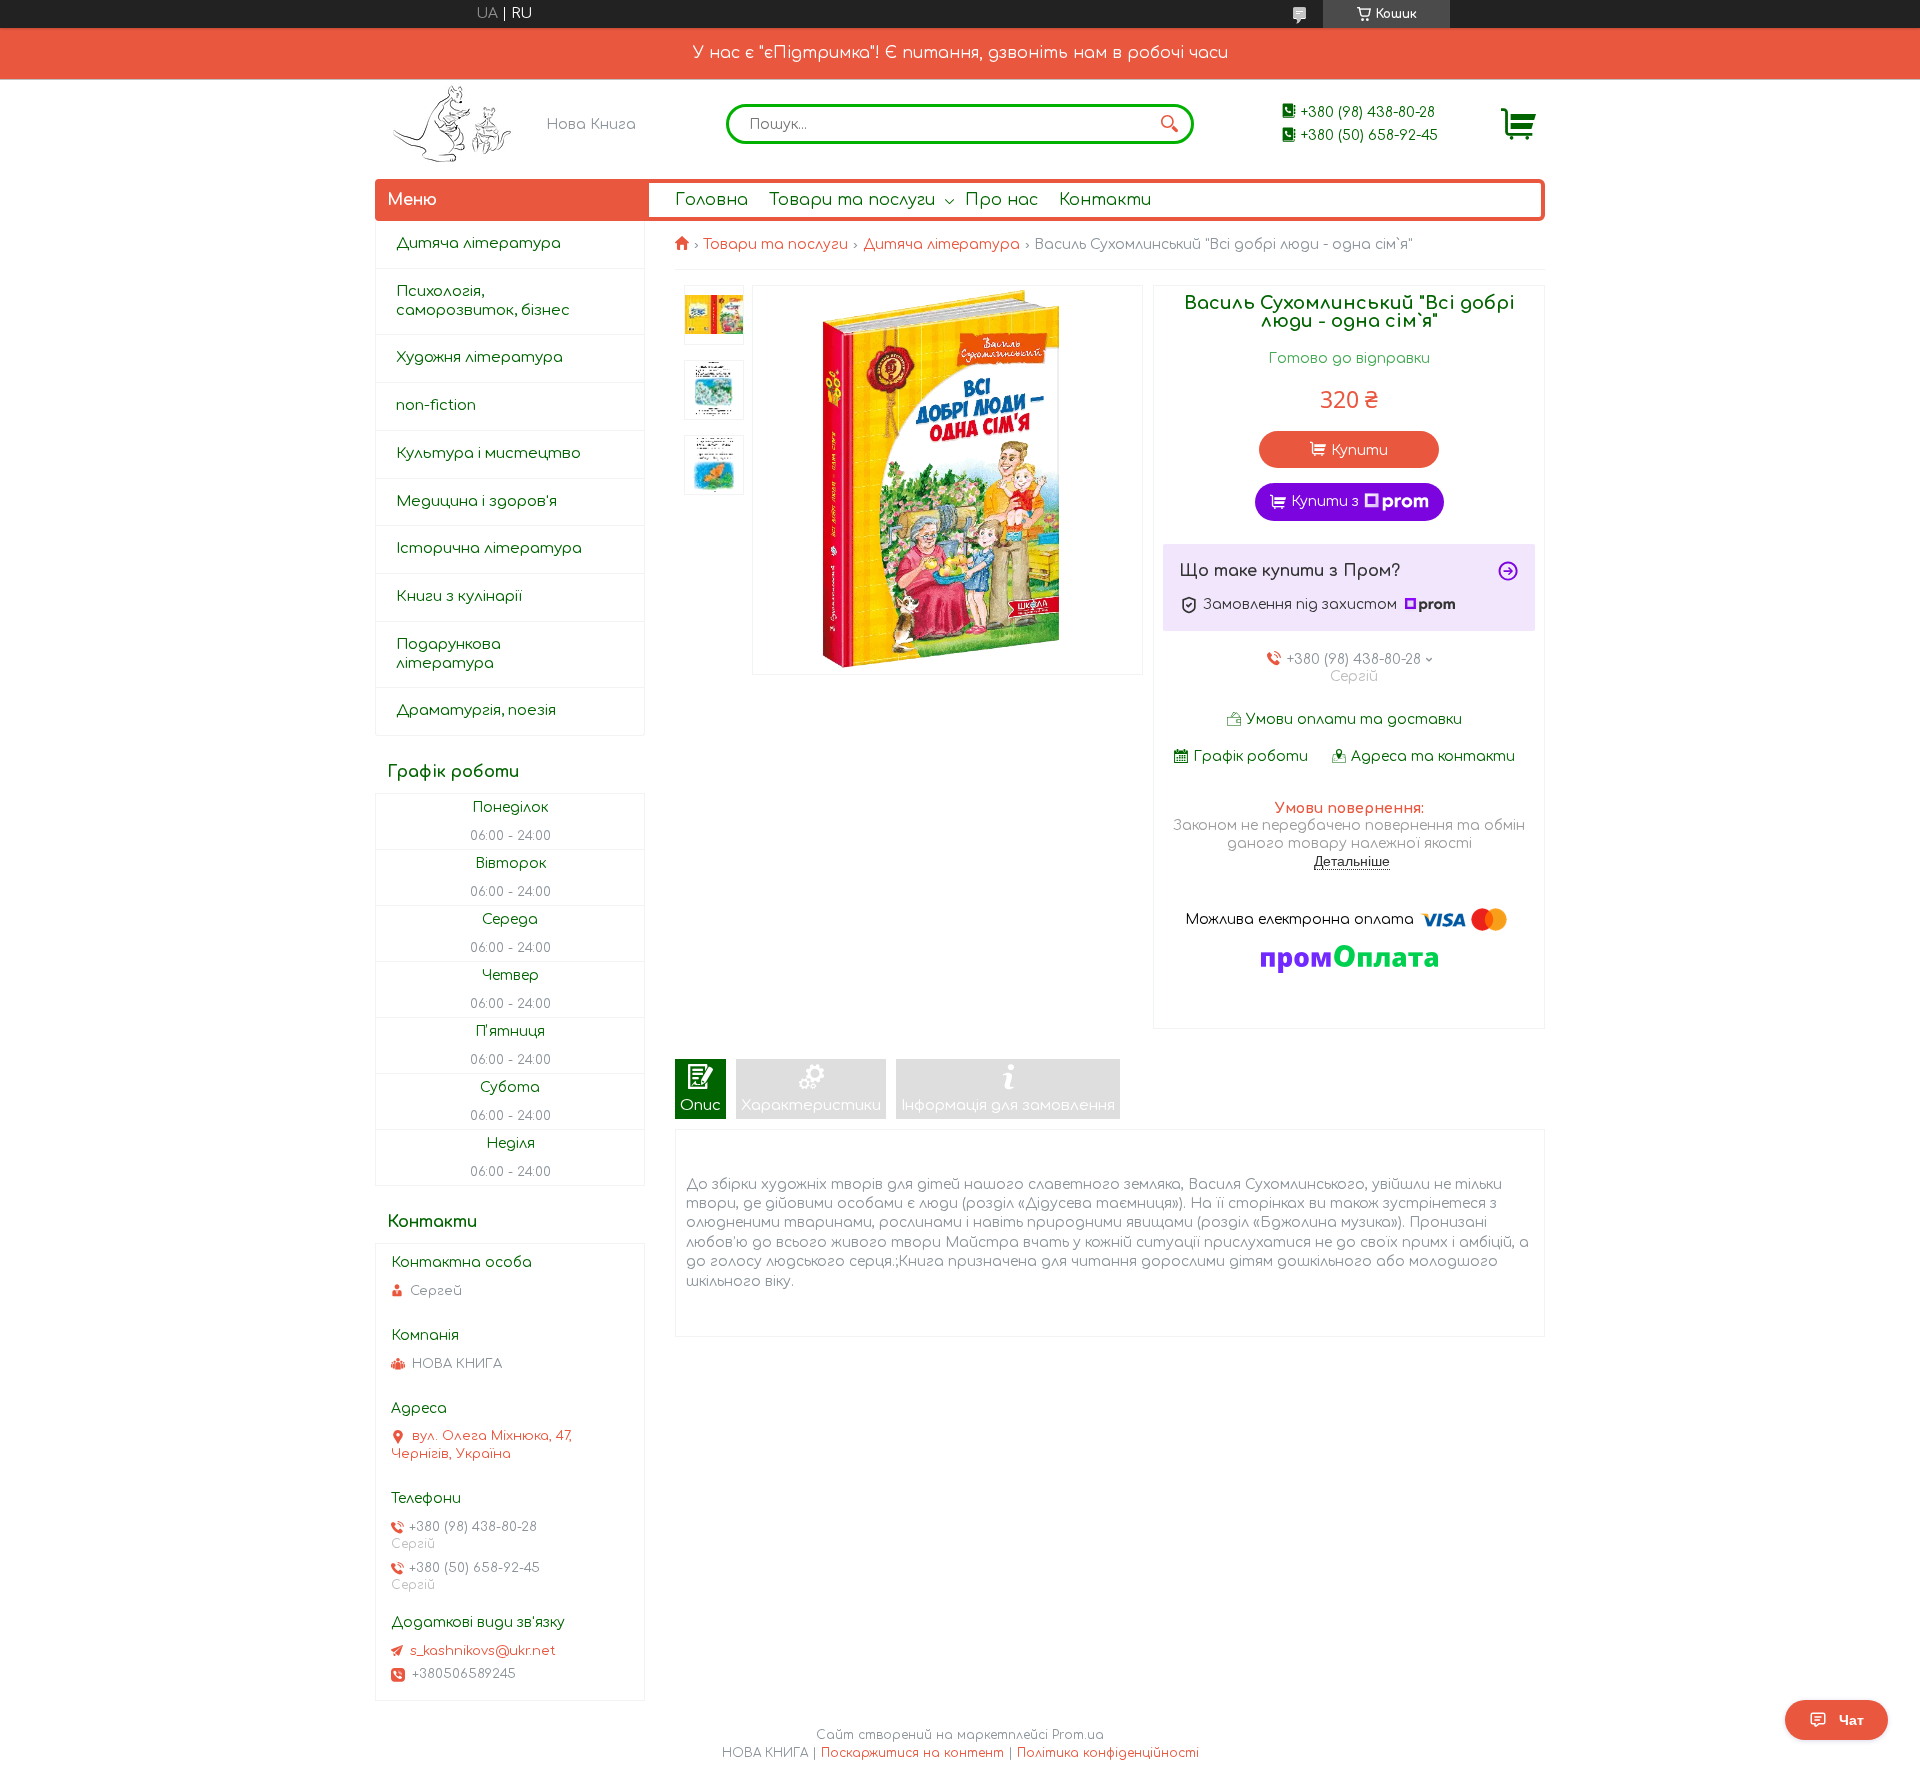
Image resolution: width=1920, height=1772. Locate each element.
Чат (1851, 1720)
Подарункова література (448, 654)
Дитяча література (941, 244)
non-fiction (436, 405)
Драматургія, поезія (476, 710)
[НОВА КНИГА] (455, 123)
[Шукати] (1169, 124)
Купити (1359, 450)
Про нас (1001, 200)
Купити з (1325, 501)
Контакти (1105, 200)
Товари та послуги (852, 200)
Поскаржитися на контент (912, 1753)
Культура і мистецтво (488, 453)
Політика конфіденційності (1108, 1753)
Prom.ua (1078, 1735)
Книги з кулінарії (459, 596)
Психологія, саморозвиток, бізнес (483, 301)
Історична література (489, 548)
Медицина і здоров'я (476, 501)
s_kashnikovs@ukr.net (483, 1651)
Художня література (479, 357)
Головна (711, 200)
